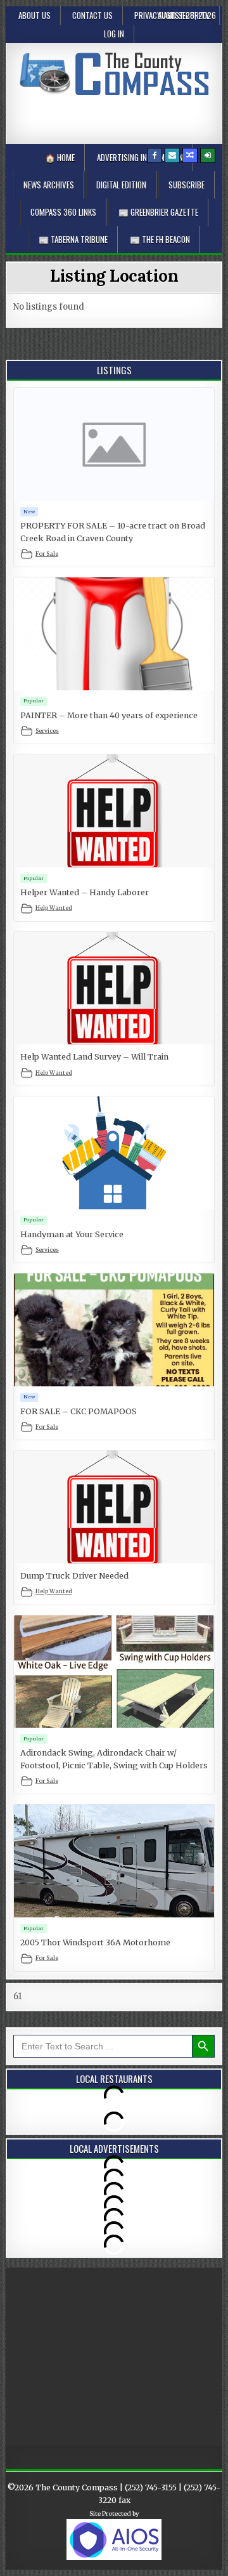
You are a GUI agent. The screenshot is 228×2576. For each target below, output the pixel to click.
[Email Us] (172, 155)
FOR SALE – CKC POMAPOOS (79, 1411)
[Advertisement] (121, 117)
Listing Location (114, 276)
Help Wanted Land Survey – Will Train (94, 1057)
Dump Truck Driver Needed (74, 1576)
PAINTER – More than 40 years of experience (109, 715)
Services (47, 731)
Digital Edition (121, 185)
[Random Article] (190, 155)
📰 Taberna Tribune (73, 239)
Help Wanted (54, 908)
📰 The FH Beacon (160, 239)
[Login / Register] (208, 155)
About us (35, 15)
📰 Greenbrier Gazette (158, 212)
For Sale (47, 554)
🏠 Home (60, 157)
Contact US (92, 15)
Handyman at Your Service (72, 1234)
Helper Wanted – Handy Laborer (85, 892)
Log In (114, 34)
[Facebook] (155, 155)
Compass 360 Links (63, 212)
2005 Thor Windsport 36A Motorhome (95, 1942)
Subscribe (187, 185)
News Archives (49, 185)
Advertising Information (140, 157)
